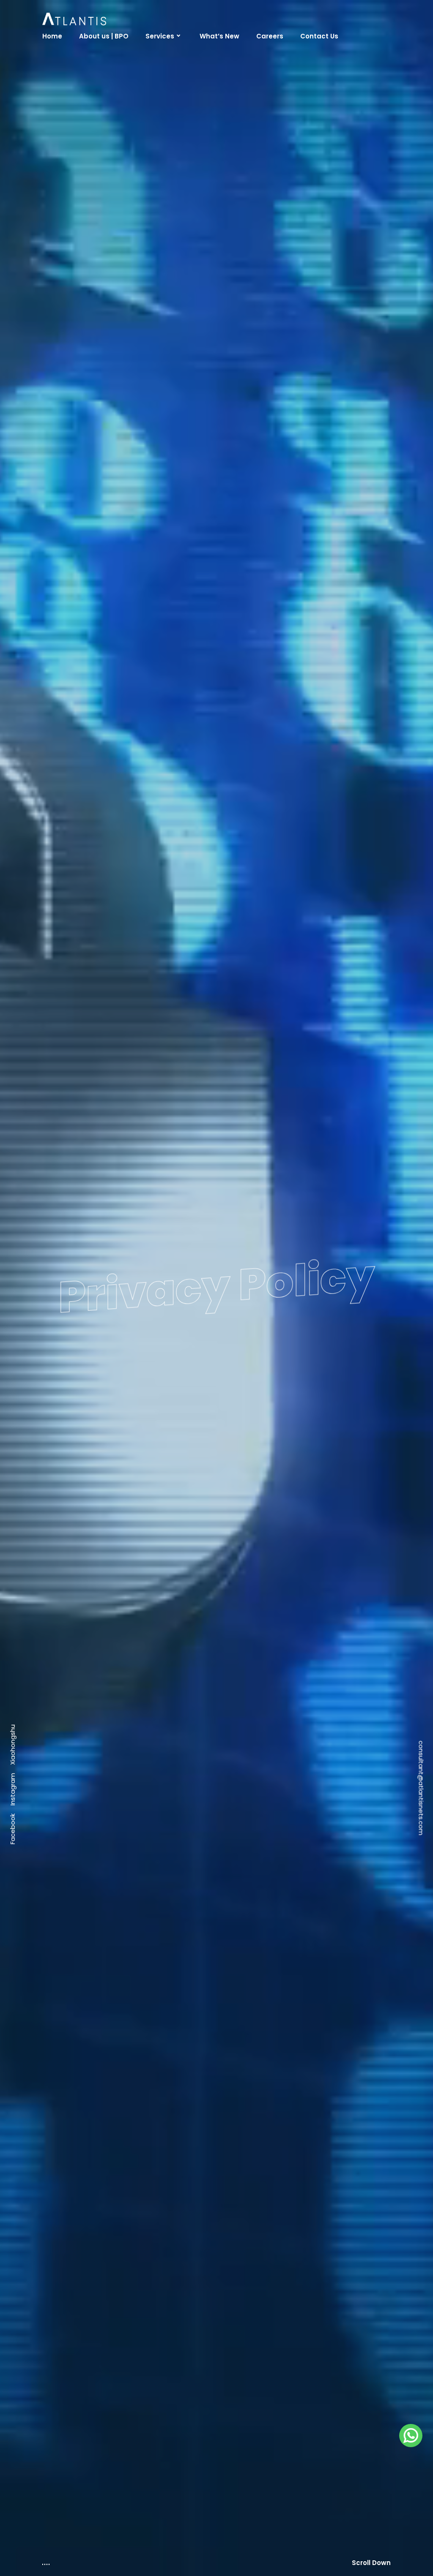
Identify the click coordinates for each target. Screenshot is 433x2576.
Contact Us (319, 36)
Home (52, 36)
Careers (270, 36)
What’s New (219, 36)
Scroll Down (371, 2563)
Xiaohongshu (12, 1245)
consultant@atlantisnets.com (421, 1288)
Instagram (12, 1290)
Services (160, 36)
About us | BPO (104, 36)
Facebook (12, 1330)
